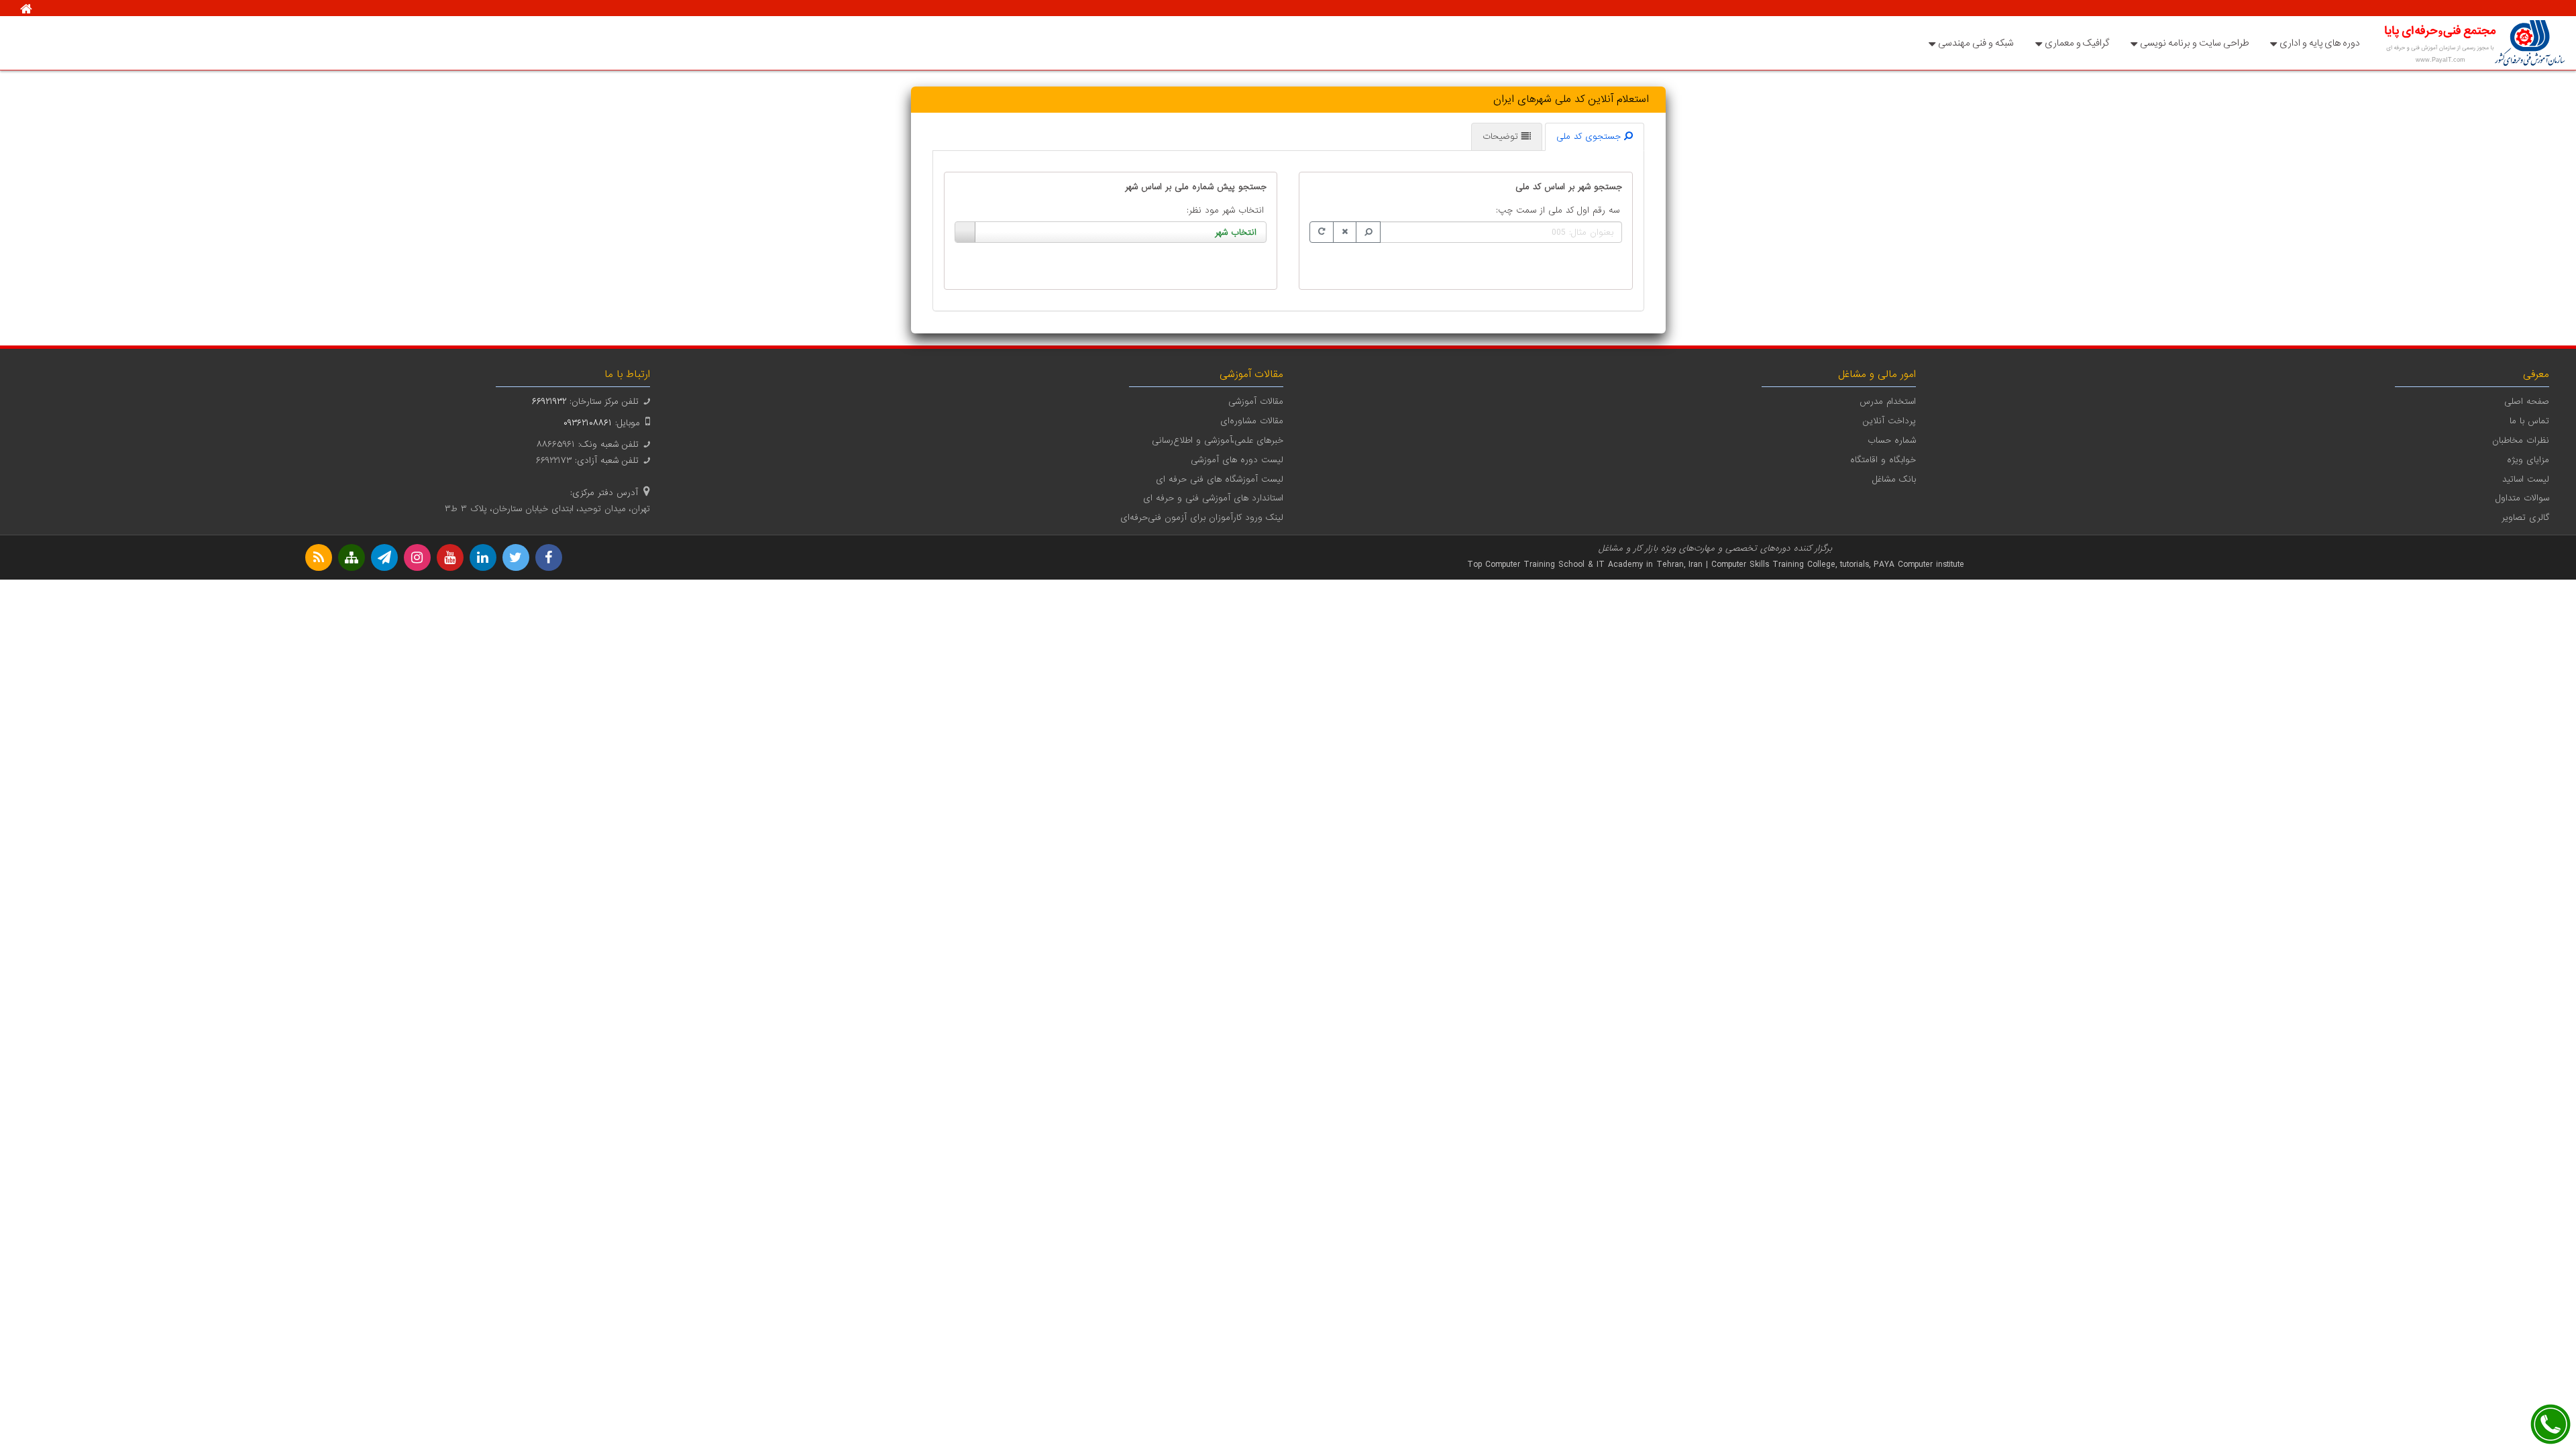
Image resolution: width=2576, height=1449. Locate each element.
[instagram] (417, 557)
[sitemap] (352, 557)
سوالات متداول (2522, 498)
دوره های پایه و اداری (2320, 43)
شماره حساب (1892, 440)
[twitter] (516, 557)
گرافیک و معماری (2077, 43)
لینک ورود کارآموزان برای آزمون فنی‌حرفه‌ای (1202, 518)
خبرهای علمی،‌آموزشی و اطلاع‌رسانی (1218, 440)
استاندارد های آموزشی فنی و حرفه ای (1213, 498)
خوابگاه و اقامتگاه (1883, 460)
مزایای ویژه (2528, 460)
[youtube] (450, 557)
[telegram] (384, 557)
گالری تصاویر (2525, 518)
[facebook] (549, 557)
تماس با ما (2529, 421)
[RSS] (319, 557)
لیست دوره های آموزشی (1237, 460)
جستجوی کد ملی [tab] (1590, 137)
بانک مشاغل (1894, 479)
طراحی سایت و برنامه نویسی (2194, 43)
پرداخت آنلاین (1889, 421)
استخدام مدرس (1888, 401)
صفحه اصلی (2527, 401)
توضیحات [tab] (1502, 137)
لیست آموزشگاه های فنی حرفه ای (1220, 479)
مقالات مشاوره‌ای (1252, 421)
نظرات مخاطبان (2521, 440)
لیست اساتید (2526, 479)
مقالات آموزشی (1256, 401)
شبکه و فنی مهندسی (1976, 43)
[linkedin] (483, 557)
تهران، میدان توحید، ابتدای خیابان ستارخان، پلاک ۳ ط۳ (547, 509)
